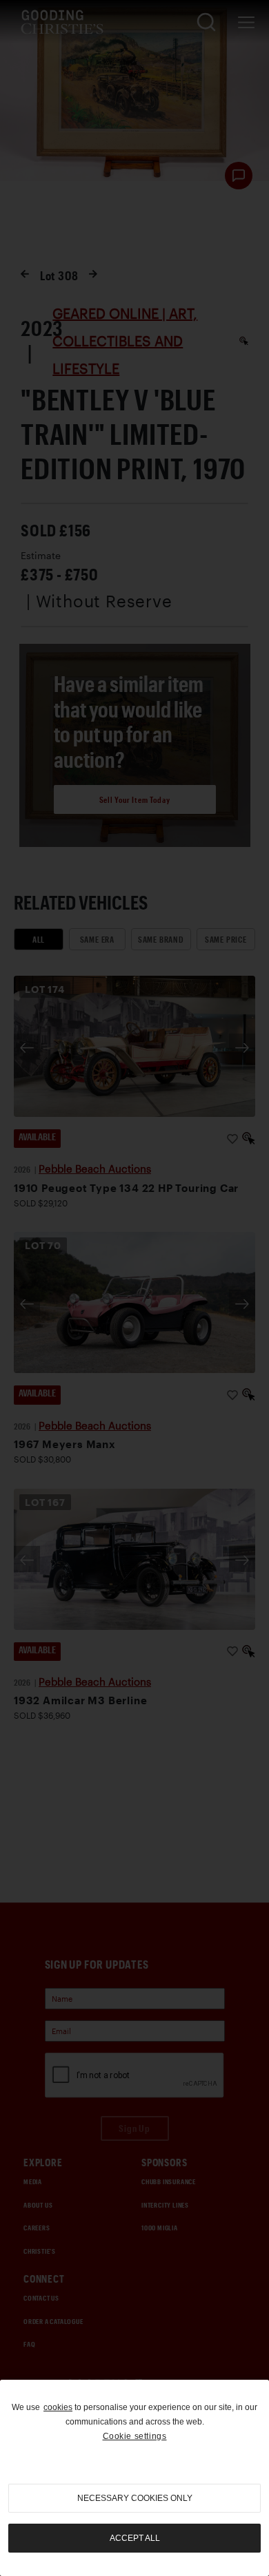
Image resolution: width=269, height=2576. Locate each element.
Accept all (135, 2538)
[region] (134, 2478)
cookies (58, 2407)
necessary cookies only (135, 2498)
